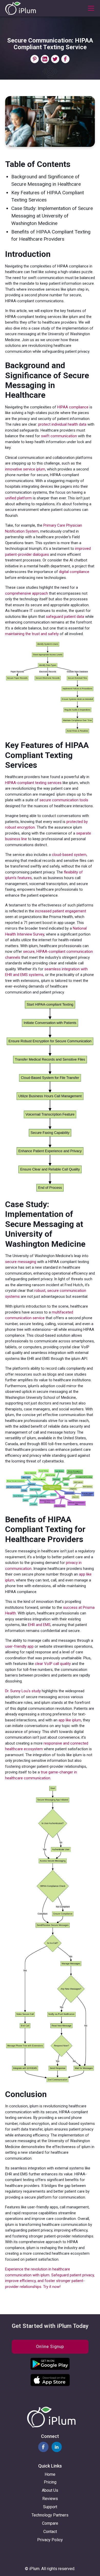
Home (50, 2474)
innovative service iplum (25, 469)
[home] (21, 8)
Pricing (50, 2482)
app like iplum (70, 1720)
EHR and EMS (39, 1625)
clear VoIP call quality (53, 1664)
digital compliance (74, 572)
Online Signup (50, 2347)
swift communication (59, 436)
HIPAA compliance (73, 407)
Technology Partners (50, 2515)
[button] (90, 8)
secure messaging (21, 1262)
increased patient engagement (61, 911)
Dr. (7, 1691)
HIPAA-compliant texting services (33, 783)
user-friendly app (19, 1646)
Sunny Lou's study (26, 1691)
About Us (50, 2490)
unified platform (18, 498)
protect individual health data (62, 424)
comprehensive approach (27, 593)
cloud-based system (69, 855)
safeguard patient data (65, 617)
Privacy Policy (50, 2540)
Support (50, 2507)
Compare (50, 2523)
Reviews (50, 2499)
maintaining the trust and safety (32, 634)
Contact (50, 2532)
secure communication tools (64, 800)
